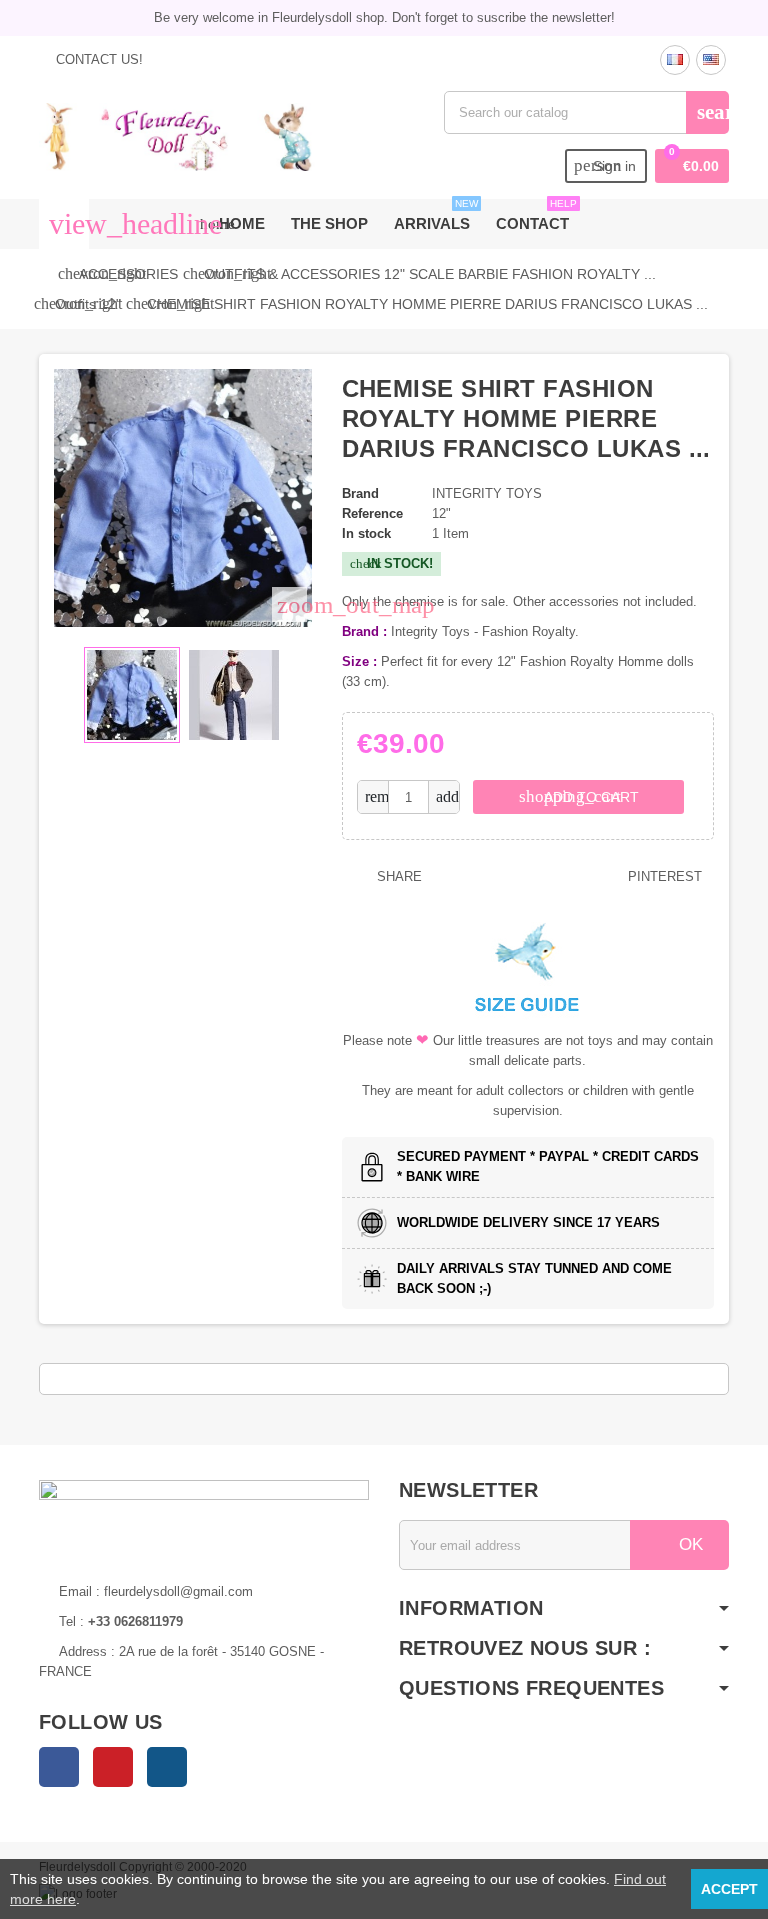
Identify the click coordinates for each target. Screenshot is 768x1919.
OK (688, 1544)
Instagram (167, 1767)
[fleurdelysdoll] (177, 135)
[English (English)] (711, 60)
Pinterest (663, 876)
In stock (366, 533)
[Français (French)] (675, 60)
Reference (372, 513)
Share (397, 876)
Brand (360, 493)
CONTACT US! (97, 59)
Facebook (59, 1767)
